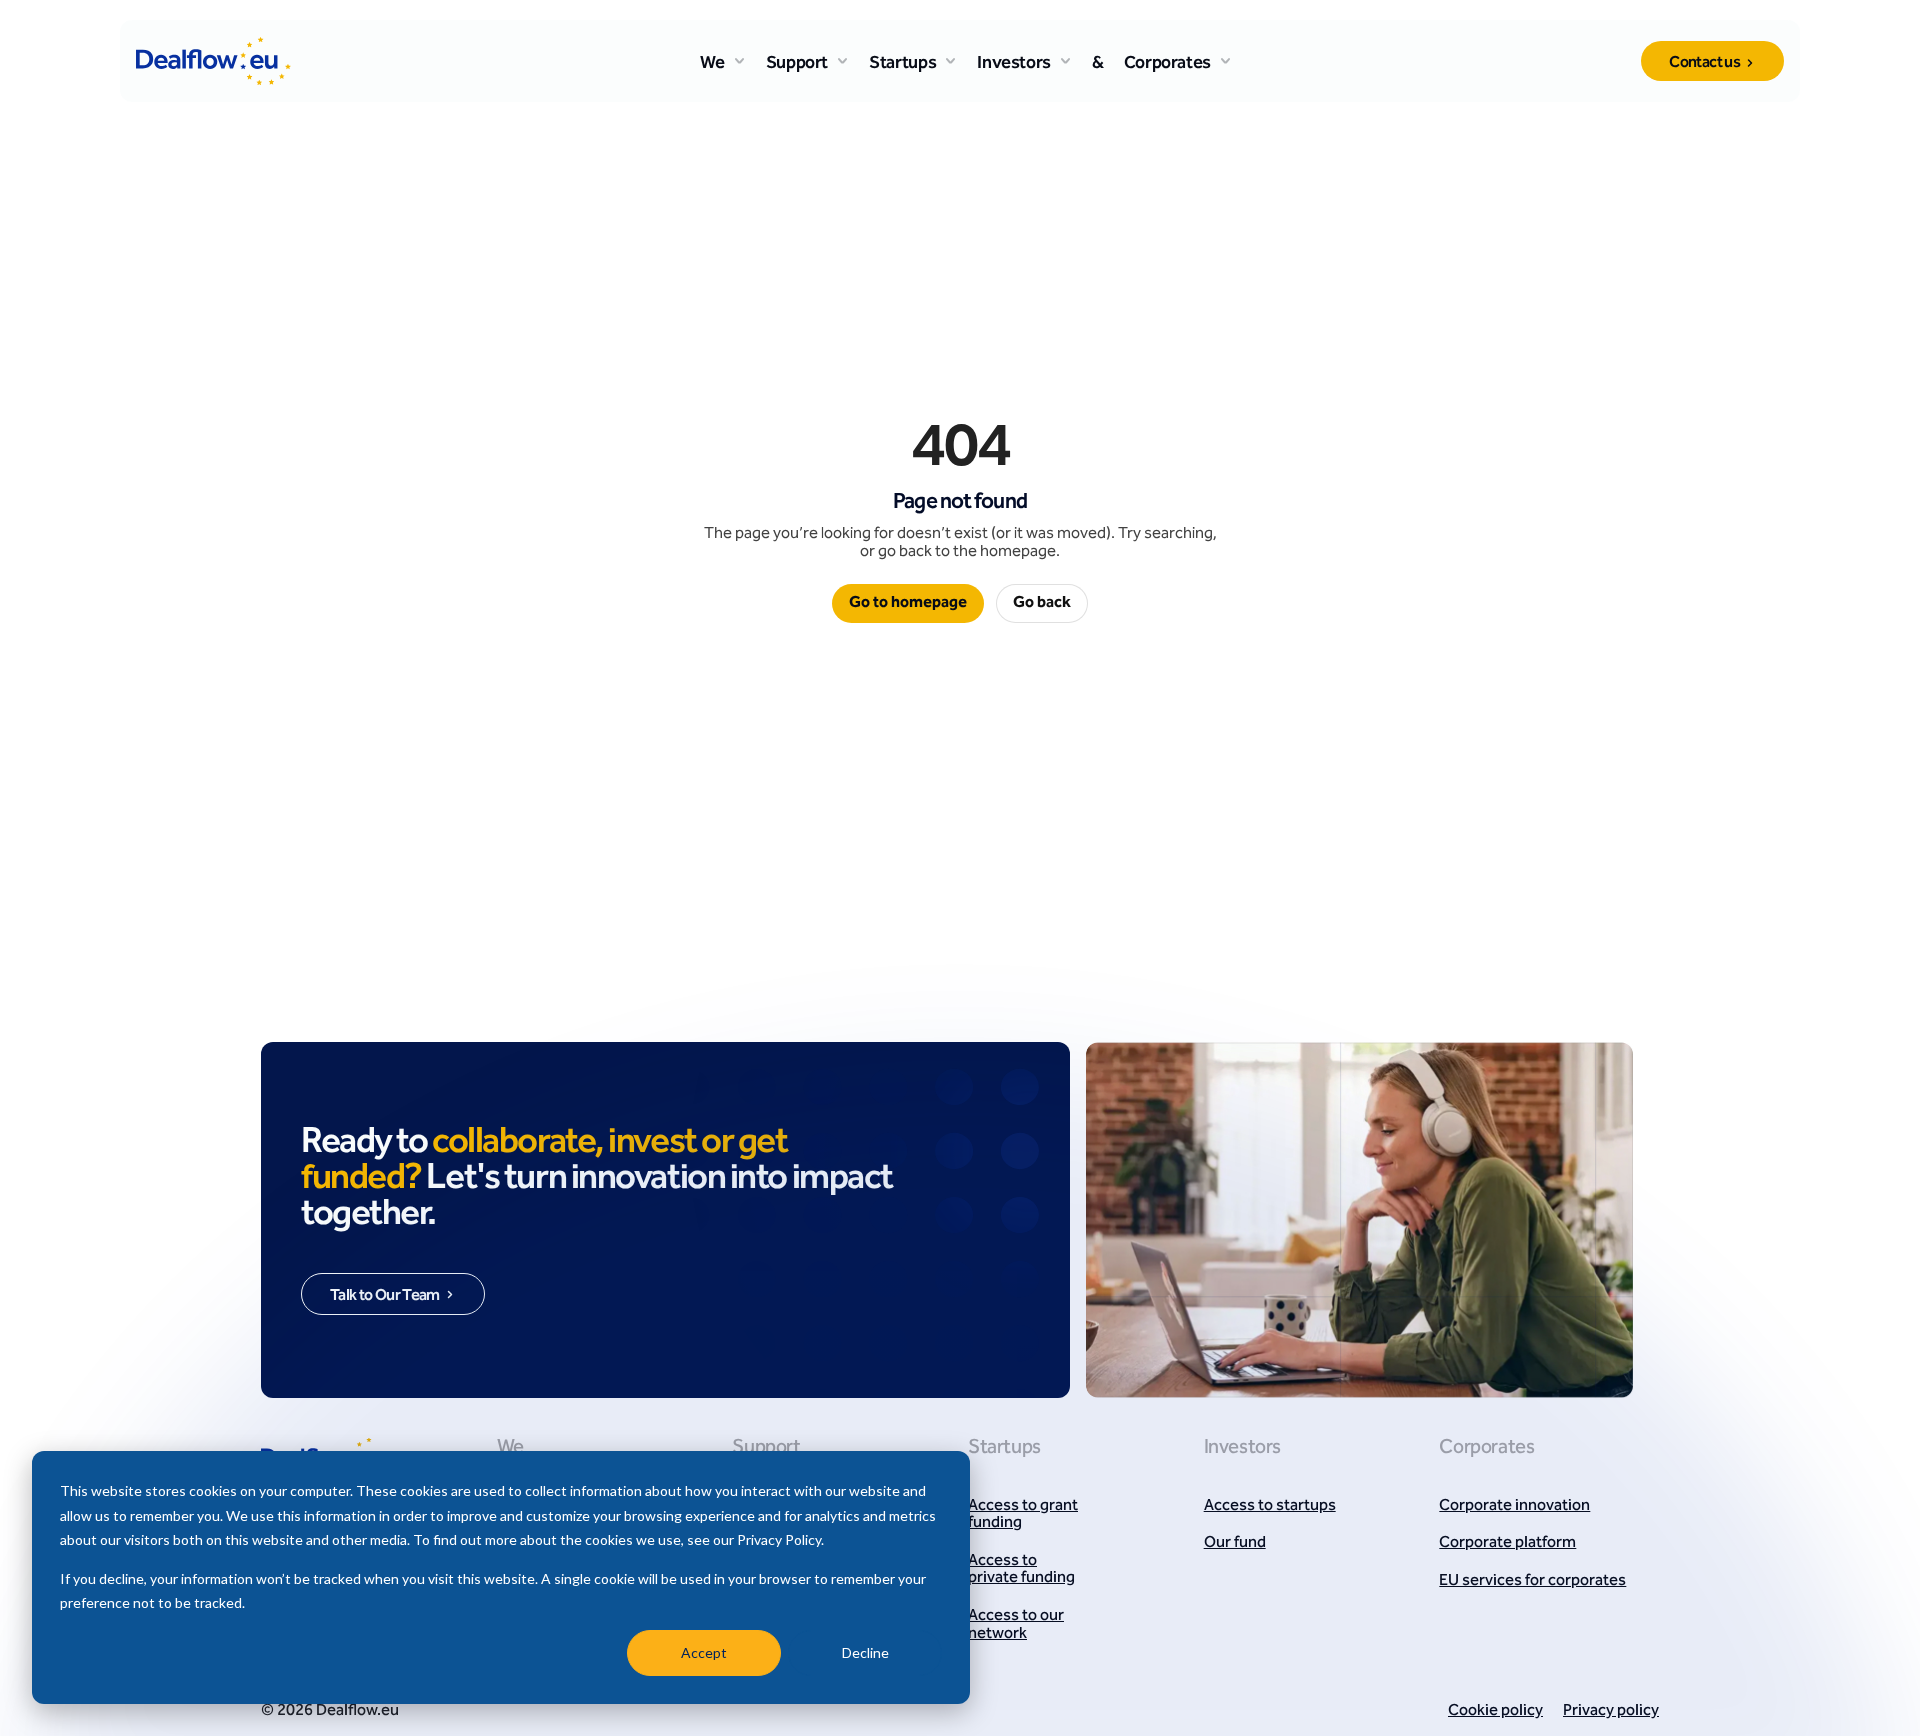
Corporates (1167, 64)
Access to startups (1270, 1507)
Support (797, 64)
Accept (704, 1652)
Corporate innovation (1514, 1507)
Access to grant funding (1023, 1515)
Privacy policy (1611, 1711)
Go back (1042, 603)
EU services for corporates (1532, 1582)
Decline (865, 1652)
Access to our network (1016, 1625)
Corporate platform (1507, 1544)
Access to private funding (1021, 1570)
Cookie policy (1495, 1711)
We (712, 64)
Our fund (1235, 1544)
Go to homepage (908, 603)
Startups (902, 64)
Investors (1014, 64)
